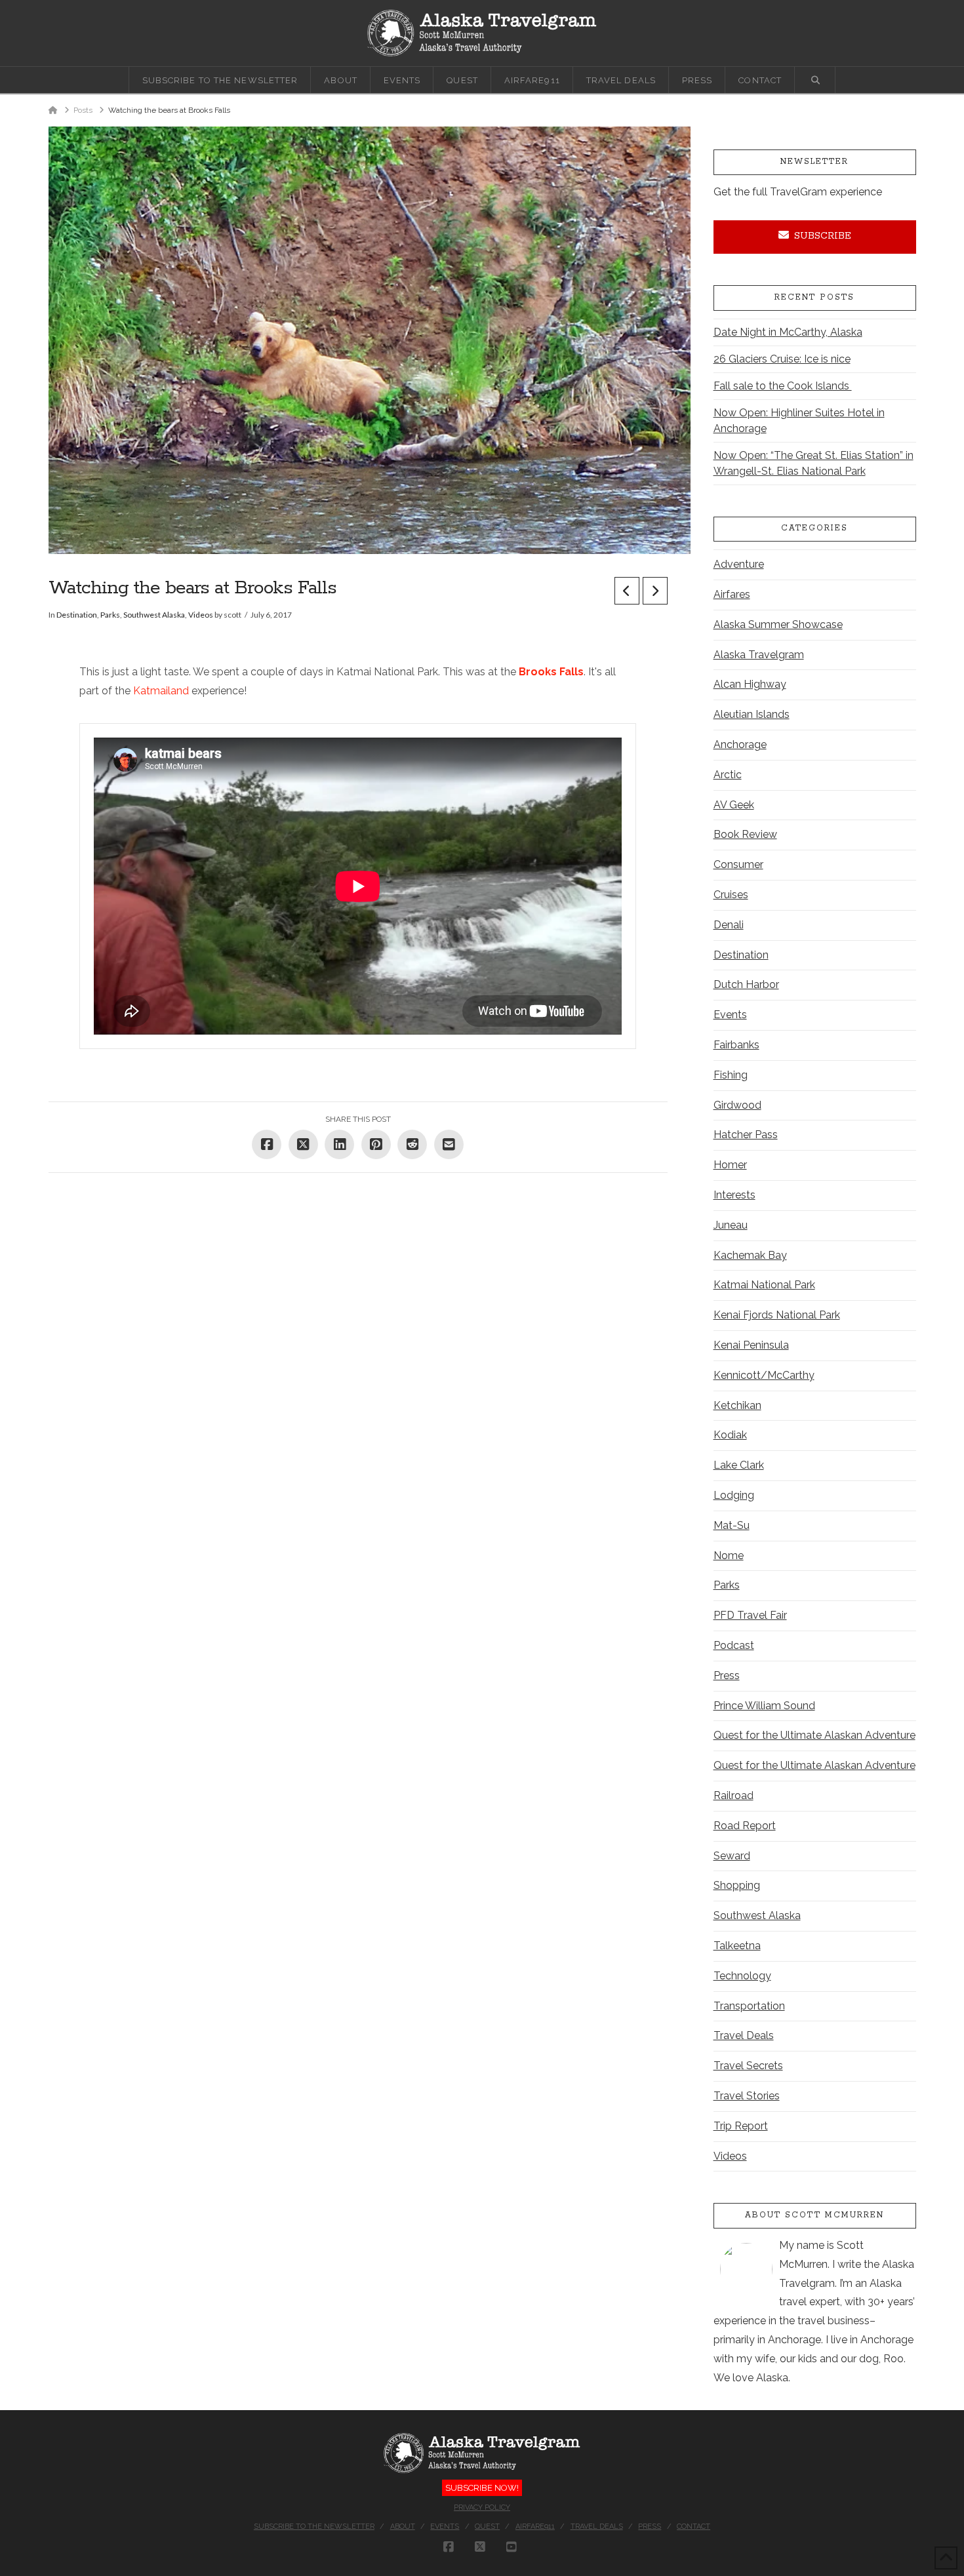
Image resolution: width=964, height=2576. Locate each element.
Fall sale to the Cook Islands (783, 386)
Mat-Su (732, 1525)
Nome (729, 1556)
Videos (201, 615)
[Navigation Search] (815, 80)
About (403, 2526)
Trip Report (741, 2126)
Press (727, 1675)
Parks (110, 615)
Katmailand (161, 691)
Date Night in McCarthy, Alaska (788, 332)
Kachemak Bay (750, 1255)
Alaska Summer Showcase (778, 624)
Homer (730, 1165)
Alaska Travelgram (759, 655)
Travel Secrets (748, 2066)
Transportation (749, 2006)
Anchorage (740, 744)
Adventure (739, 564)
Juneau (731, 1225)
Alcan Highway (750, 684)
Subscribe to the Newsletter (314, 2526)
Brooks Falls (551, 672)
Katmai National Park (764, 1285)
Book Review (745, 834)
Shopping (737, 1885)
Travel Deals (744, 2035)
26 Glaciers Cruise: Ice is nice (782, 359)
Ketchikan (737, 1405)
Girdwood (737, 1105)
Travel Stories (747, 2096)
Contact (693, 2526)
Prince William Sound (764, 1706)
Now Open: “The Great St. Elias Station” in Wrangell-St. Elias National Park (813, 463)
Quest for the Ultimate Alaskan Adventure (814, 1735)
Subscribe (823, 236)
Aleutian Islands (752, 714)
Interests (734, 1195)
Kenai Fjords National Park (777, 1315)
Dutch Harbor (746, 984)
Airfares (732, 594)
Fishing (731, 1075)
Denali (729, 925)
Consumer (738, 864)
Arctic (728, 775)
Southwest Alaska (154, 615)
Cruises (731, 895)
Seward (732, 1856)
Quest (487, 2526)
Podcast (734, 1645)
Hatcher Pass (746, 1135)
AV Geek (734, 805)
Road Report (745, 1826)
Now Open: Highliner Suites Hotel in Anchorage (799, 421)
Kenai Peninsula (751, 1345)
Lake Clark (739, 1465)
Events (730, 1015)
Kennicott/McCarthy (764, 1375)
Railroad (733, 1795)
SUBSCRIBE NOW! (482, 2488)
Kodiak (730, 1435)
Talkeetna (737, 1946)
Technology (742, 1976)
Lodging (734, 1495)
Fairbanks (736, 1045)
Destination (77, 615)
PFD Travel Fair (750, 1615)
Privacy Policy (482, 2507)
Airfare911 (535, 2526)
